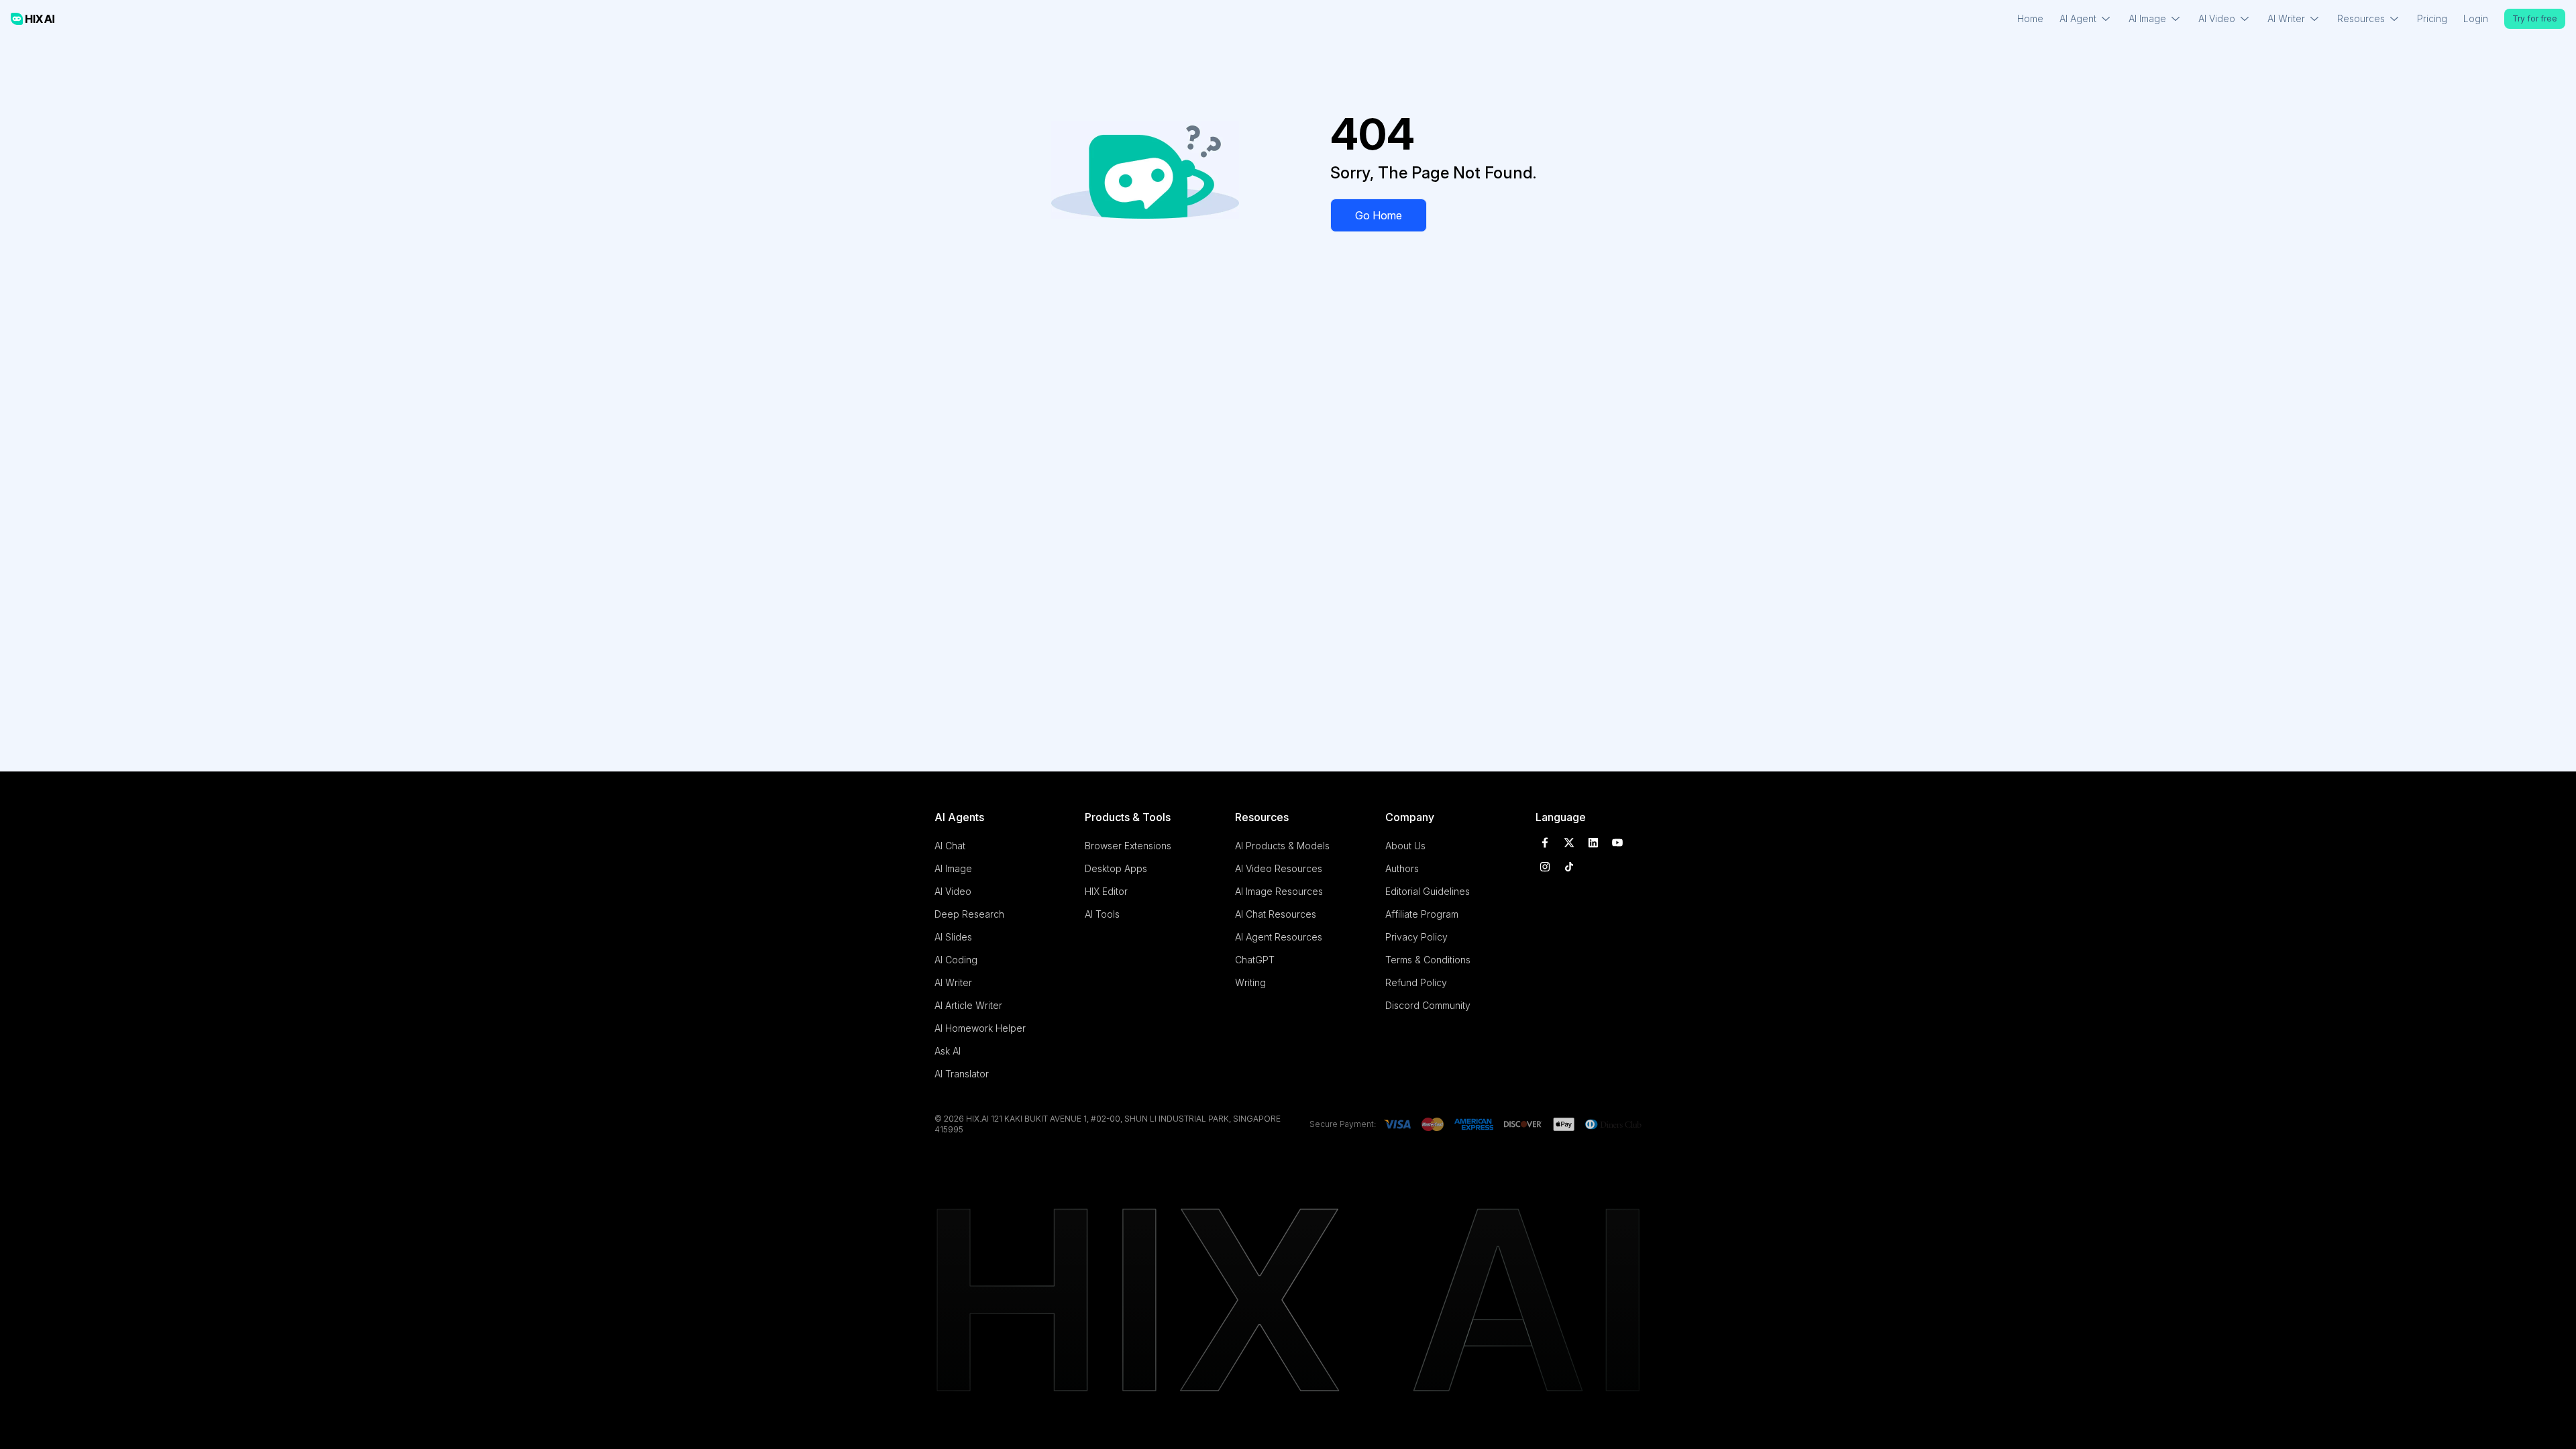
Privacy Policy (1416, 937)
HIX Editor (1106, 891)
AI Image (953, 868)
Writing (1250, 982)
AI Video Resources (1279, 868)
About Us (1405, 846)
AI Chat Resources (1276, 914)
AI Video (953, 891)
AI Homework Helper (980, 1028)
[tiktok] (1569, 867)
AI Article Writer (968, 1005)
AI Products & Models (1282, 846)
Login (2476, 18)
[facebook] (1545, 843)
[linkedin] (1593, 843)
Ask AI (948, 1051)
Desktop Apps (1116, 868)
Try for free (2535, 18)
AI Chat (950, 846)
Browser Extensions (1128, 846)
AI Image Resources (1279, 891)
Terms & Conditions (1428, 960)
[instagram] (1545, 867)
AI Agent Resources (1279, 937)
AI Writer (953, 982)
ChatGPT (1255, 960)
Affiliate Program (1422, 914)
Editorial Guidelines (1428, 891)
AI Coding (956, 960)
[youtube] (1617, 843)
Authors (1402, 868)
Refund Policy (1416, 982)
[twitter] (1569, 843)
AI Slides (953, 937)
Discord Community (1428, 1005)
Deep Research (969, 914)
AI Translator (962, 1074)
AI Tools (1102, 914)
